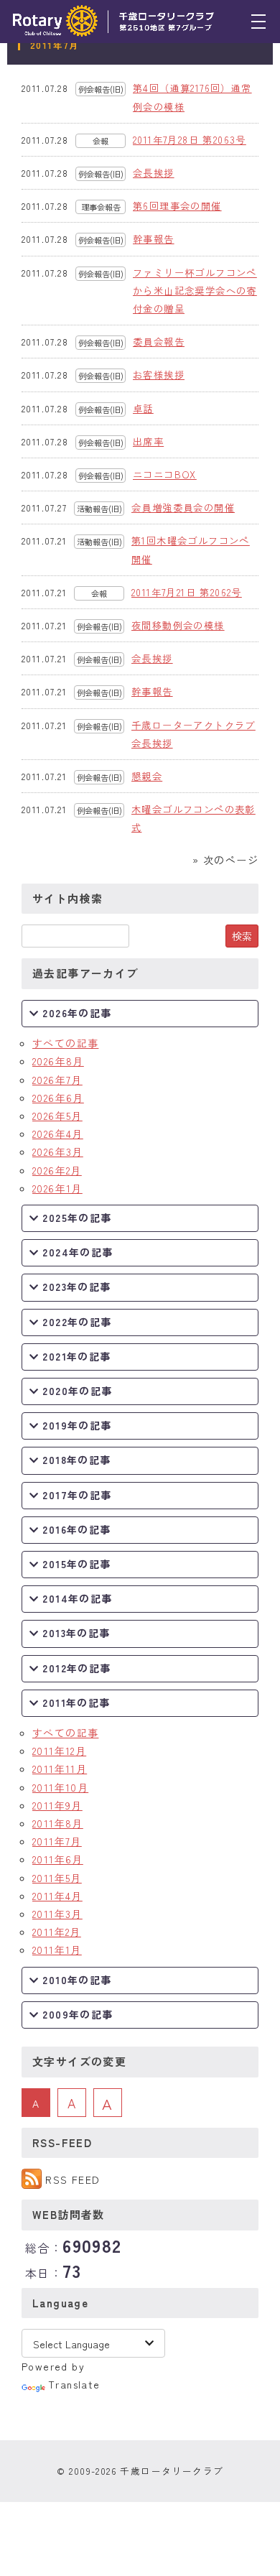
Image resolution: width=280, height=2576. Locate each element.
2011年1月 (57, 1950)
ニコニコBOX (165, 474)
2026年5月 (57, 1116)
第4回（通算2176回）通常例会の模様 (192, 97)
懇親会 (147, 776)
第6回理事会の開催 (177, 206)
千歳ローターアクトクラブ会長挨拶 (193, 734)
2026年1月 (57, 1188)
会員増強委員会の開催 (183, 508)
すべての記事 (65, 1043)
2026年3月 (58, 1152)
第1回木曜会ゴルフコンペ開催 (191, 550)
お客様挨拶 (159, 375)
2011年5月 (57, 1878)
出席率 (148, 441)
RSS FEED (73, 2179)
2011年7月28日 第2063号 (190, 140)
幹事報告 (154, 239)
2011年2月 (57, 1932)
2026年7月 (57, 1080)
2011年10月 (60, 1787)
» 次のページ (225, 860)
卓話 (143, 408)
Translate (74, 2384)
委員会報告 (159, 342)
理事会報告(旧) (101, 208)
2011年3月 (57, 1914)
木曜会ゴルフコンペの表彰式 (193, 818)
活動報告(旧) (99, 509)
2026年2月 (57, 1170)
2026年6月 (58, 1098)
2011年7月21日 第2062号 (187, 592)
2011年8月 (58, 1823)
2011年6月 (58, 1859)
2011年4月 (57, 1896)
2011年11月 (60, 1769)
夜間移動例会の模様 (178, 625)
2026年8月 (58, 1061)
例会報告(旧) (101, 89)
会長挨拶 (154, 173)
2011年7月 (57, 1841)
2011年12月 (59, 1751)
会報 (101, 141)
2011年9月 (57, 1805)
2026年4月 (58, 1134)
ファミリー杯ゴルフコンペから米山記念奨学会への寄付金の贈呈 (195, 291)
